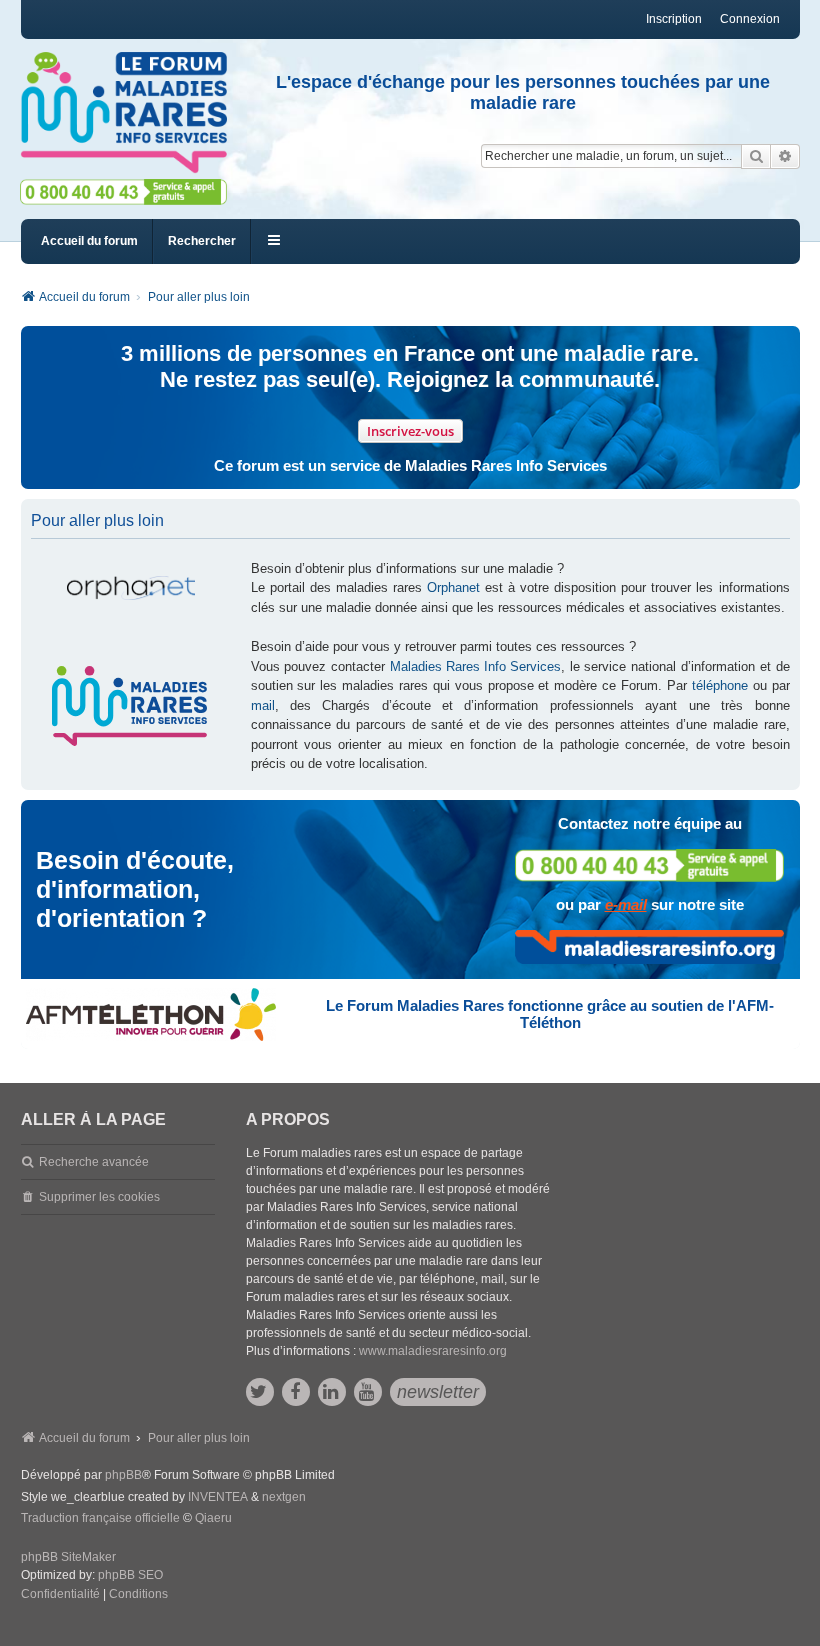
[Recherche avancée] (785, 156)
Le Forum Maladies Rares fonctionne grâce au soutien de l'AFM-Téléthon (550, 1014)
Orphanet (453, 587)
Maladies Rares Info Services (475, 666)
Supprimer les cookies (99, 1197)
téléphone (720, 685)
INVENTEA (218, 1497)
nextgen (284, 1497)
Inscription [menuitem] (674, 19)
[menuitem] (60, 1595)
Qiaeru (213, 1518)
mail (263, 705)
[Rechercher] (756, 156)
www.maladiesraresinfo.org (433, 1351)
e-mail (626, 904)
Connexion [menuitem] (750, 19)
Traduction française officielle (100, 1518)
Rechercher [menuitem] (202, 241)
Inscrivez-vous (410, 431)
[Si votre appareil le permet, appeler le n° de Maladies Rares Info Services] (650, 865)
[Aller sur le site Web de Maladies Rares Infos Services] (650, 947)
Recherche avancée (94, 1162)
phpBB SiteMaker (68, 1557)
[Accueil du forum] (123, 113)
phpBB (123, 1475)
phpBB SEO (130, 1575)
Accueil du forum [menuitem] (89, 241)
